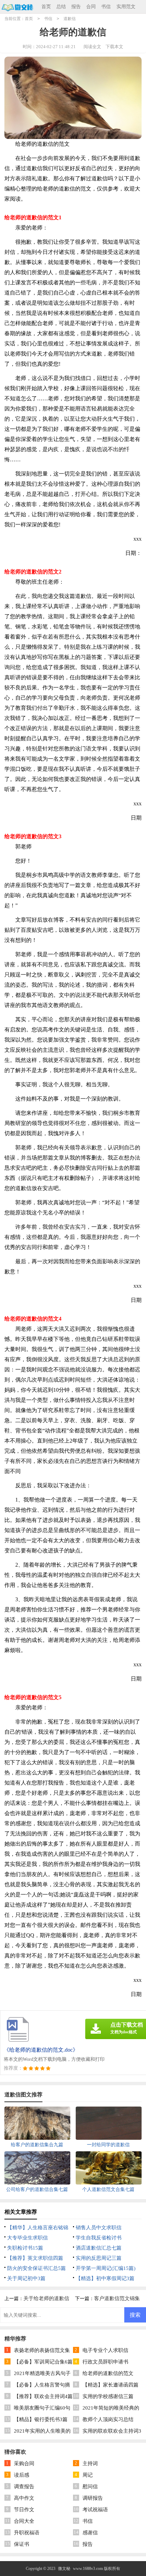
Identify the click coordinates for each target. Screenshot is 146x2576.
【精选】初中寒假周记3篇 (105, 2278)
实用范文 (126, 7)
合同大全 (24, 2521)
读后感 (22, 2475)
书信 (106, 7)
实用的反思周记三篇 (99, 2258)
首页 (46, 7)
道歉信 (70, 19)
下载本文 (114, 47)
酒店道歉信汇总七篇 (99, 2248)
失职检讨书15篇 (25, 2248)
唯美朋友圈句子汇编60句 (42, 2408)
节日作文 (24, 2510)
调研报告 (93, 2498)
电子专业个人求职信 (105, 2350)
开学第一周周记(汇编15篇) (106, 2268)
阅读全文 (92, 47)
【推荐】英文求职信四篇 (35, 2258)
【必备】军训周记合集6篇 (43, 2362)
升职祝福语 (27, 2533)
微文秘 (64, 2569)
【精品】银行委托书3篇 (41, 2419)
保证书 (22, 2544)
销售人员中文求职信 (99, 2228)
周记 (88, 2475)
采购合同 (24, 2463)
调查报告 (24, 2487)
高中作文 (24, 2498)
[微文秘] (17, 7)
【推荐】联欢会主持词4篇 (43, 2396)
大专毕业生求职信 (28, 2238)
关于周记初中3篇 (26, 2278)
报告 (76, 7)
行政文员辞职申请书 (105, 2362)
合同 (91, 7)
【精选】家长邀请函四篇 (111, 2385)
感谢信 (90, 2533)
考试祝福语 (95, 2510)
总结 (61, 7)
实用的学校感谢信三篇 (108, 2396)
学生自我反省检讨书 (99, 2238)
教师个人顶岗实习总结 (108, 2419)
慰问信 (90, 2487)
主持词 (90, 2463)
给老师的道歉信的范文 (108, 2373)
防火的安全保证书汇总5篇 (36, 2268)
